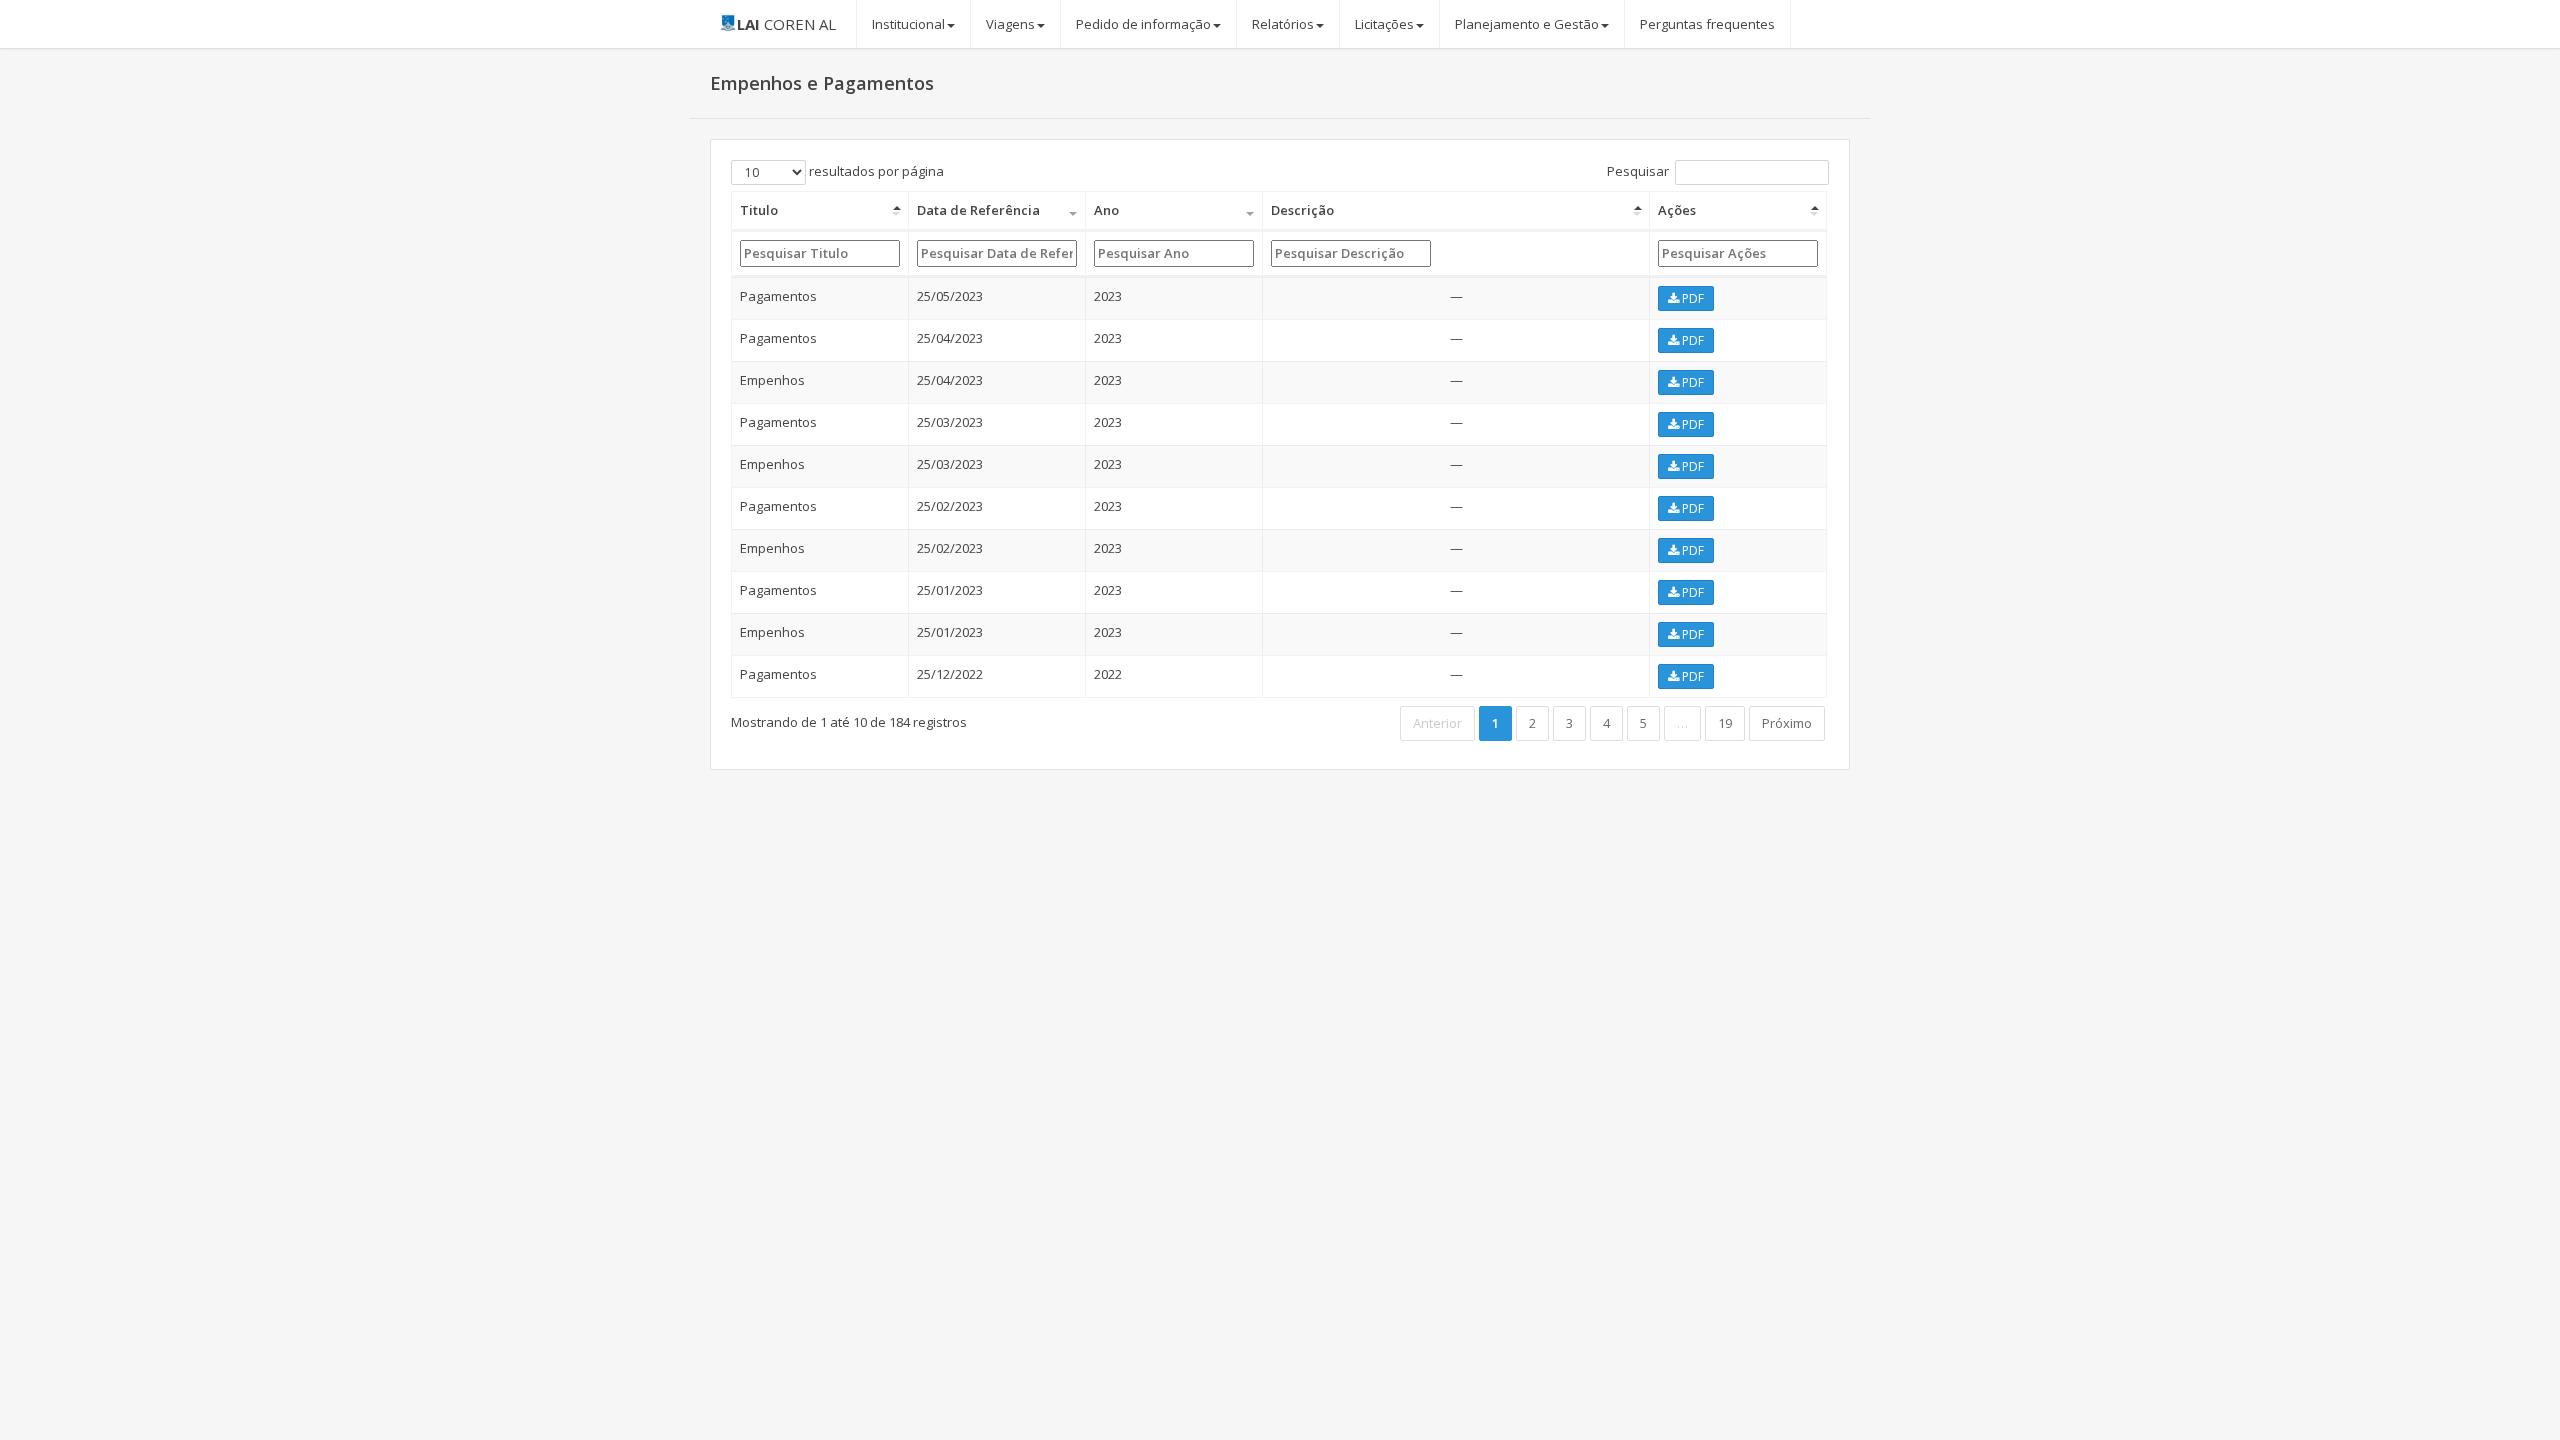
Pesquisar (1638, 171)
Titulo (759, 210)
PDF (1691, 298)
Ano (1106, 210)
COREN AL (786, 24)
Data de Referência (978, 210)
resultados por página (875, 171)
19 (1725, 723)
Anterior (1437, 723)
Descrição (1302, 210)
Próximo (1787, 723)
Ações (1677, 210)
